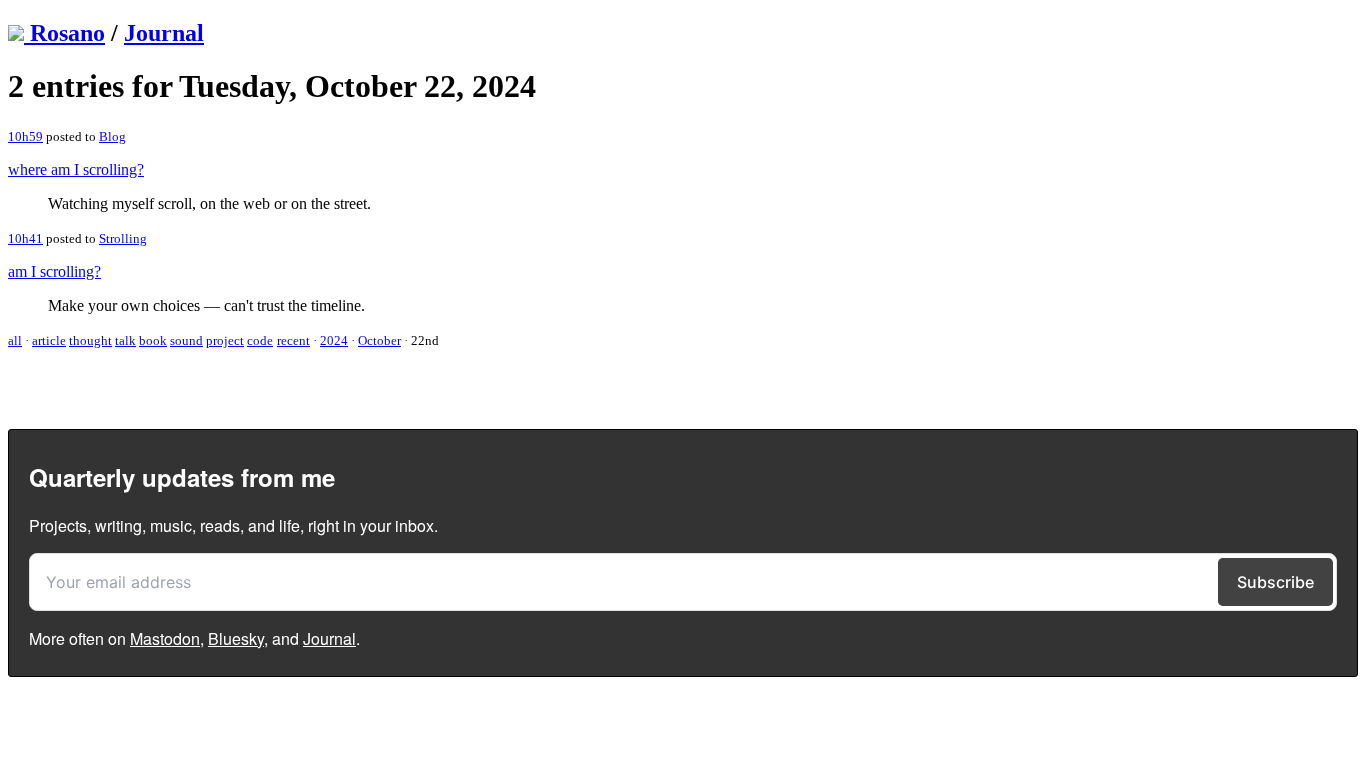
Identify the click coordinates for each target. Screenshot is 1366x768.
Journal (164, 33)
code (260, 340)
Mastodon (165, 638)
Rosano (67, 33)
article (49, 340)
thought (90, 340)
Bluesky (236, 638)
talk (125, 340)
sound (186, 340)
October (379, 340)
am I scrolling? (54, 271)
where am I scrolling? (76, 169)
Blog (112, 136)
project (225, 340)
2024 (334, 340)
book (153, 340)
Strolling (123, 238)
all (15, 340)
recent (293, 340)
